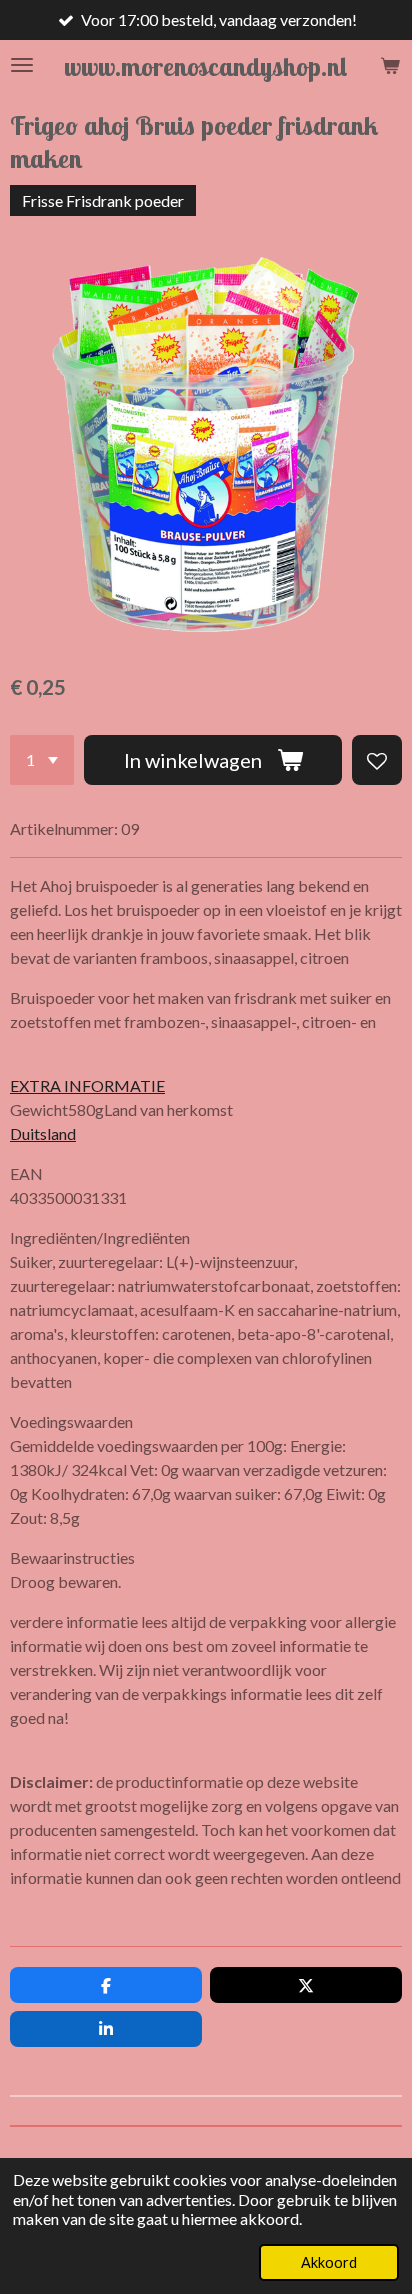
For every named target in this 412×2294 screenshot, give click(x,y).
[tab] (206, 1062)
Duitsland (43, 1133)
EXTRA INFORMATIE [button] (87, 1085)
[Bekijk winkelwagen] (390, 65)
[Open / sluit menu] (22, 65)
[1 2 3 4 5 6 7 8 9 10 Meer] (42, 760)
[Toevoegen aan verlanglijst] (377, 760)
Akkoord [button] (329, 2262)
